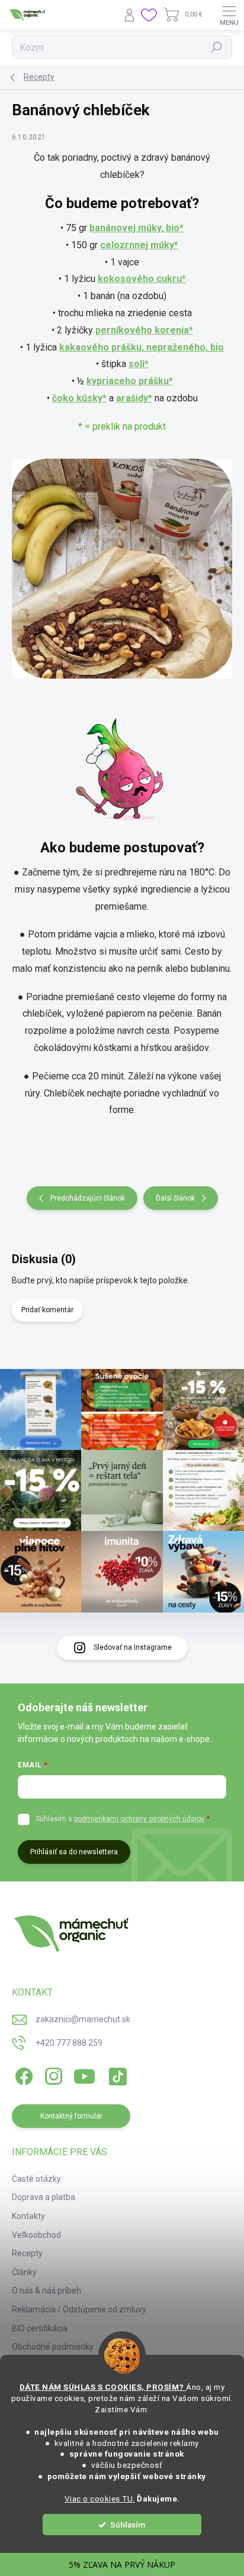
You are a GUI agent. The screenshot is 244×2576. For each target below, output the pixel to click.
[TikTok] (116, 2074)
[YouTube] (84, 2074)
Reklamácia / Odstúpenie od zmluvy (79, 2309)
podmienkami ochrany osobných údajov (139, 1819)
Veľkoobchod (36, 2235)
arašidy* (134, 398)
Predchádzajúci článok (88, 1198)
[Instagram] (52, 2074)
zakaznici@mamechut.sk (83, 2019)
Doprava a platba (44, 2197)
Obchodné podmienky (53, 2347)
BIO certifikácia (40, 2328)
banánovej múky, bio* (137, 228)
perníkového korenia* (144, 330)
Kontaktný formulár (71, 2116)
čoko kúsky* (79, 398)
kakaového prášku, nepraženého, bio (142, 347)
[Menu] (229, 15)
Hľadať (217, 47)
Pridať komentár (47, 1310)
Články (24, 2272)
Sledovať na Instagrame (133, 1647)
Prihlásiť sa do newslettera (74, 1852)
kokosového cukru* (142, 279)
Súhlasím (128, 2525)
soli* (139, 364)
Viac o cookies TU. (100, 2499)
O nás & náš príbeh (46, 2291)
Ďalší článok (175, 1198)
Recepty (27, 2253)
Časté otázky (36, 2179)
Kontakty (28, 2216)
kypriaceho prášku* (130, 381)
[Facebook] (22, 2074)
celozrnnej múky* (139, 245)
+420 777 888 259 (69, 2043)
